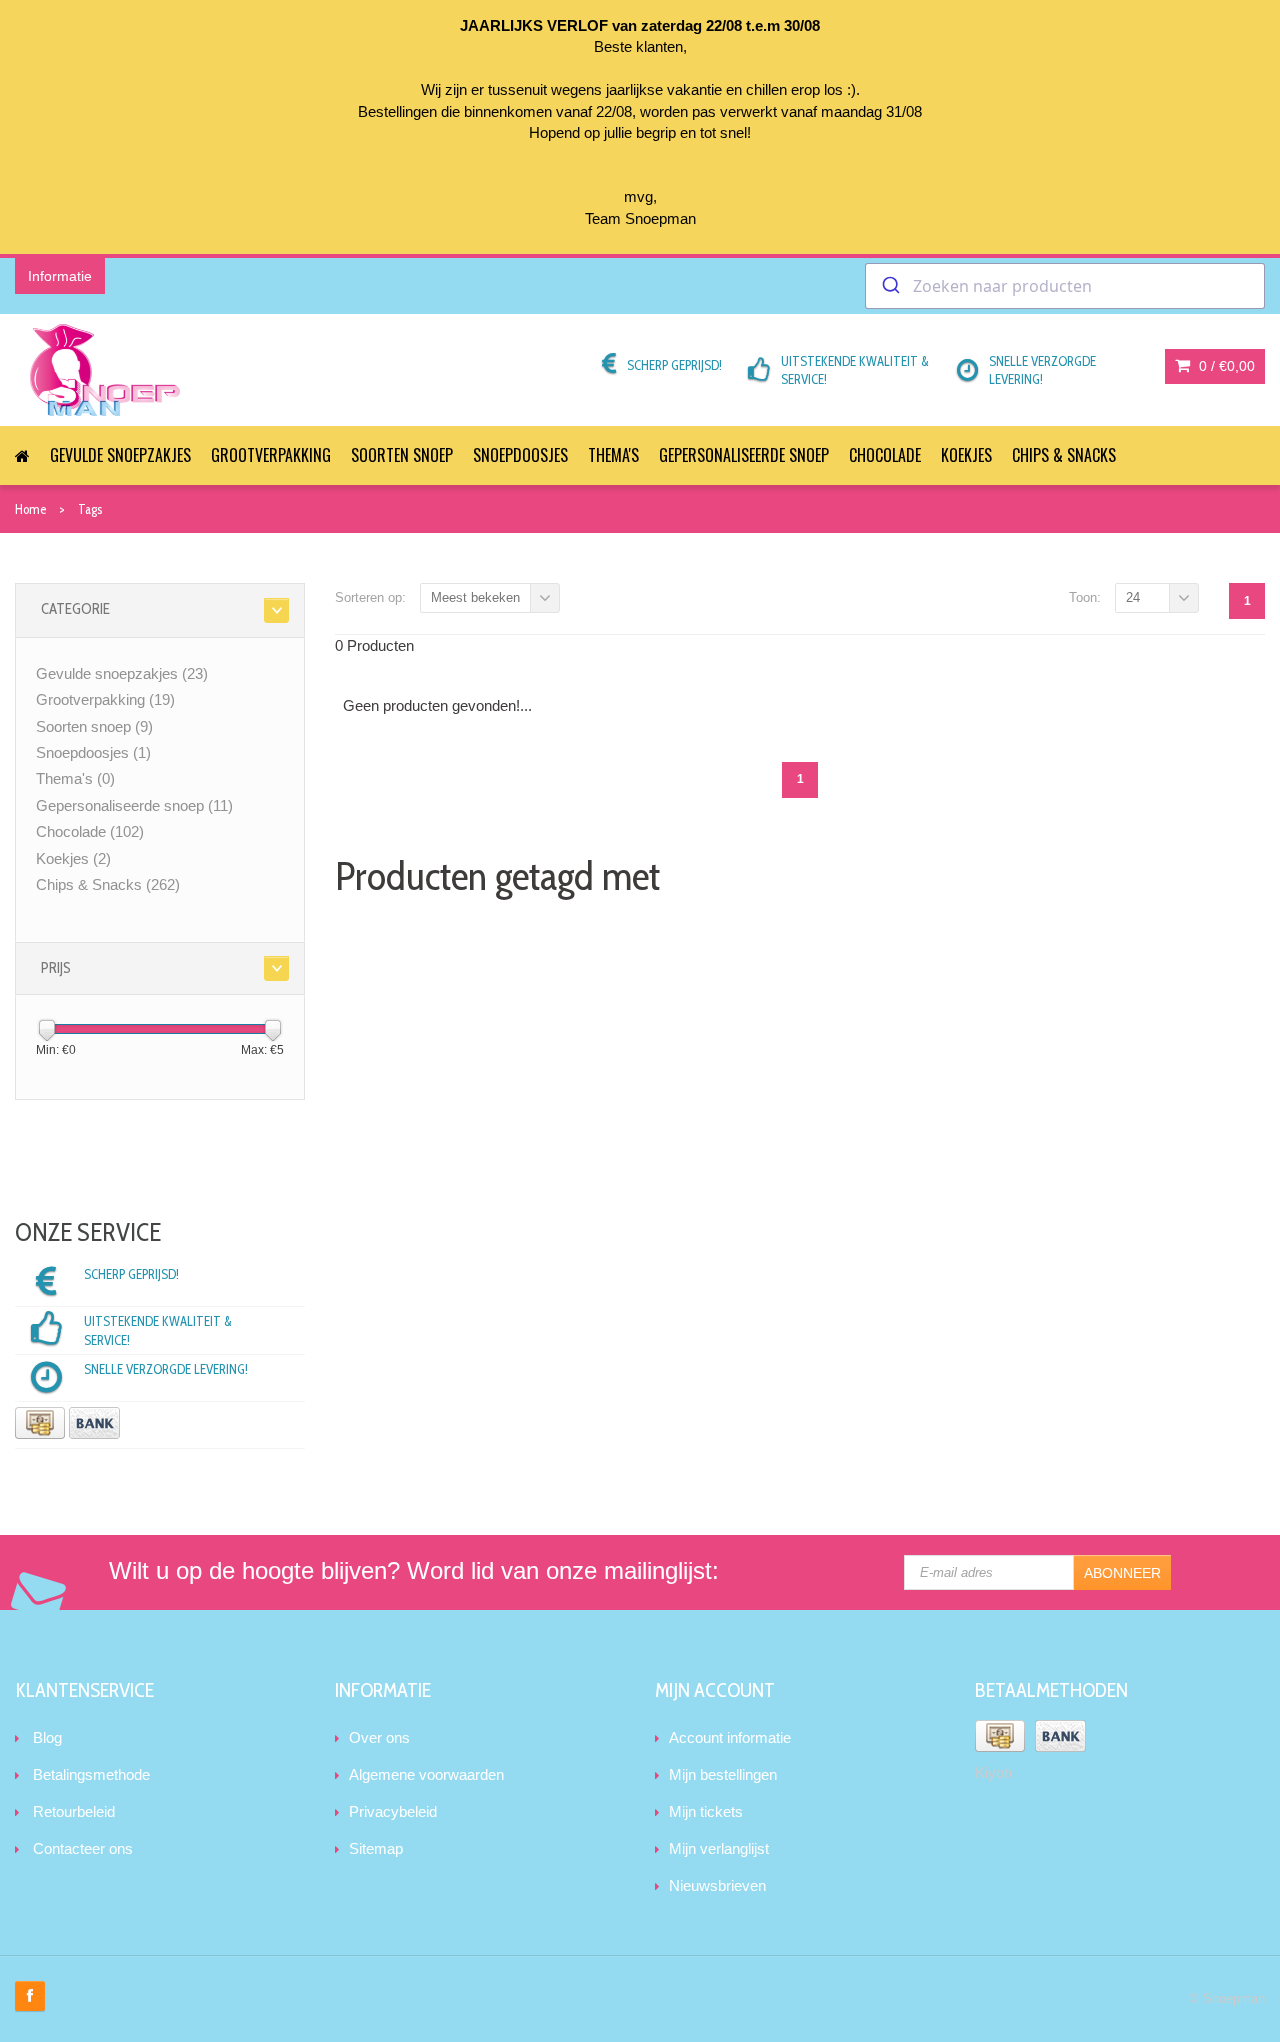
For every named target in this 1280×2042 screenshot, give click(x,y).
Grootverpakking (271, 455)
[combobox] (1065, 286)
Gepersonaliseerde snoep (744, 455)
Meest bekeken (475, 597)
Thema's (613, 455)
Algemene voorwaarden (426, 1774)
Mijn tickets (706, 1811)
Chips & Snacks (1064, 455)
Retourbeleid (74, 1811)
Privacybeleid (393, 1811)
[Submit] (889, 286)
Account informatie (730, 1737)
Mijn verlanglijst (719, 1848)
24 (1133, 597)
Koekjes (966, 455)
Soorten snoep (402, 455)
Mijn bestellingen (723, 1774)
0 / (1225, 366)
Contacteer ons (83, 1848)
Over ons (379, 1737)
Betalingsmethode (91, 1774)
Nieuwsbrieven (717, 1885)
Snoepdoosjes (520, 455)
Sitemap (376, 1848)
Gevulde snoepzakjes (120, 455)
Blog (47, 1737)
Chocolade (885, 455)
